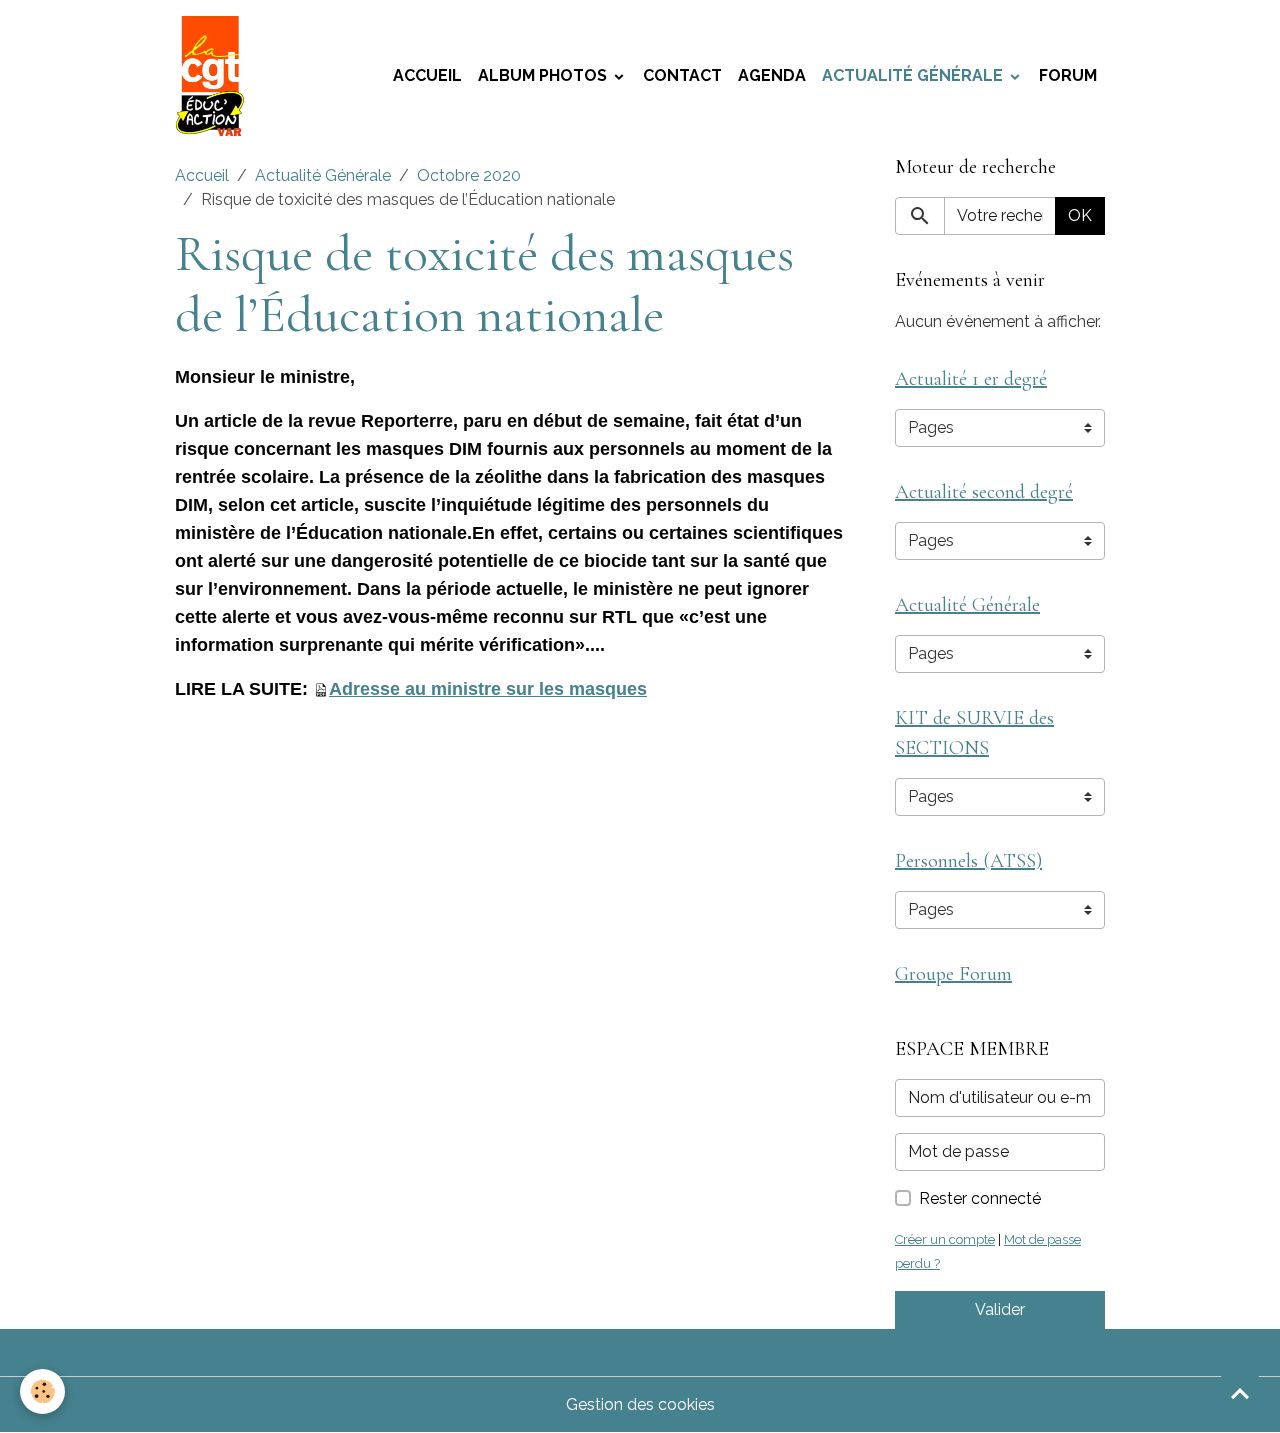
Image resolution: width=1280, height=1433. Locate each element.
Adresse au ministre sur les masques (488, 689)
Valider (1000, 1309)
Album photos (544, 75)
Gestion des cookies (640, 1404)
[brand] (214, 76)
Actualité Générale (914, 75)
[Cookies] (42, 1391)
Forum (1068, 75)
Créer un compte (945, 1239)
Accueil (427, 75)
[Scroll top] (1240, 1393)
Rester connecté (980, 1198)
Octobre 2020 (469, 175)
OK (1080, 215)
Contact (682, 75)
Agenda (772, 75)
